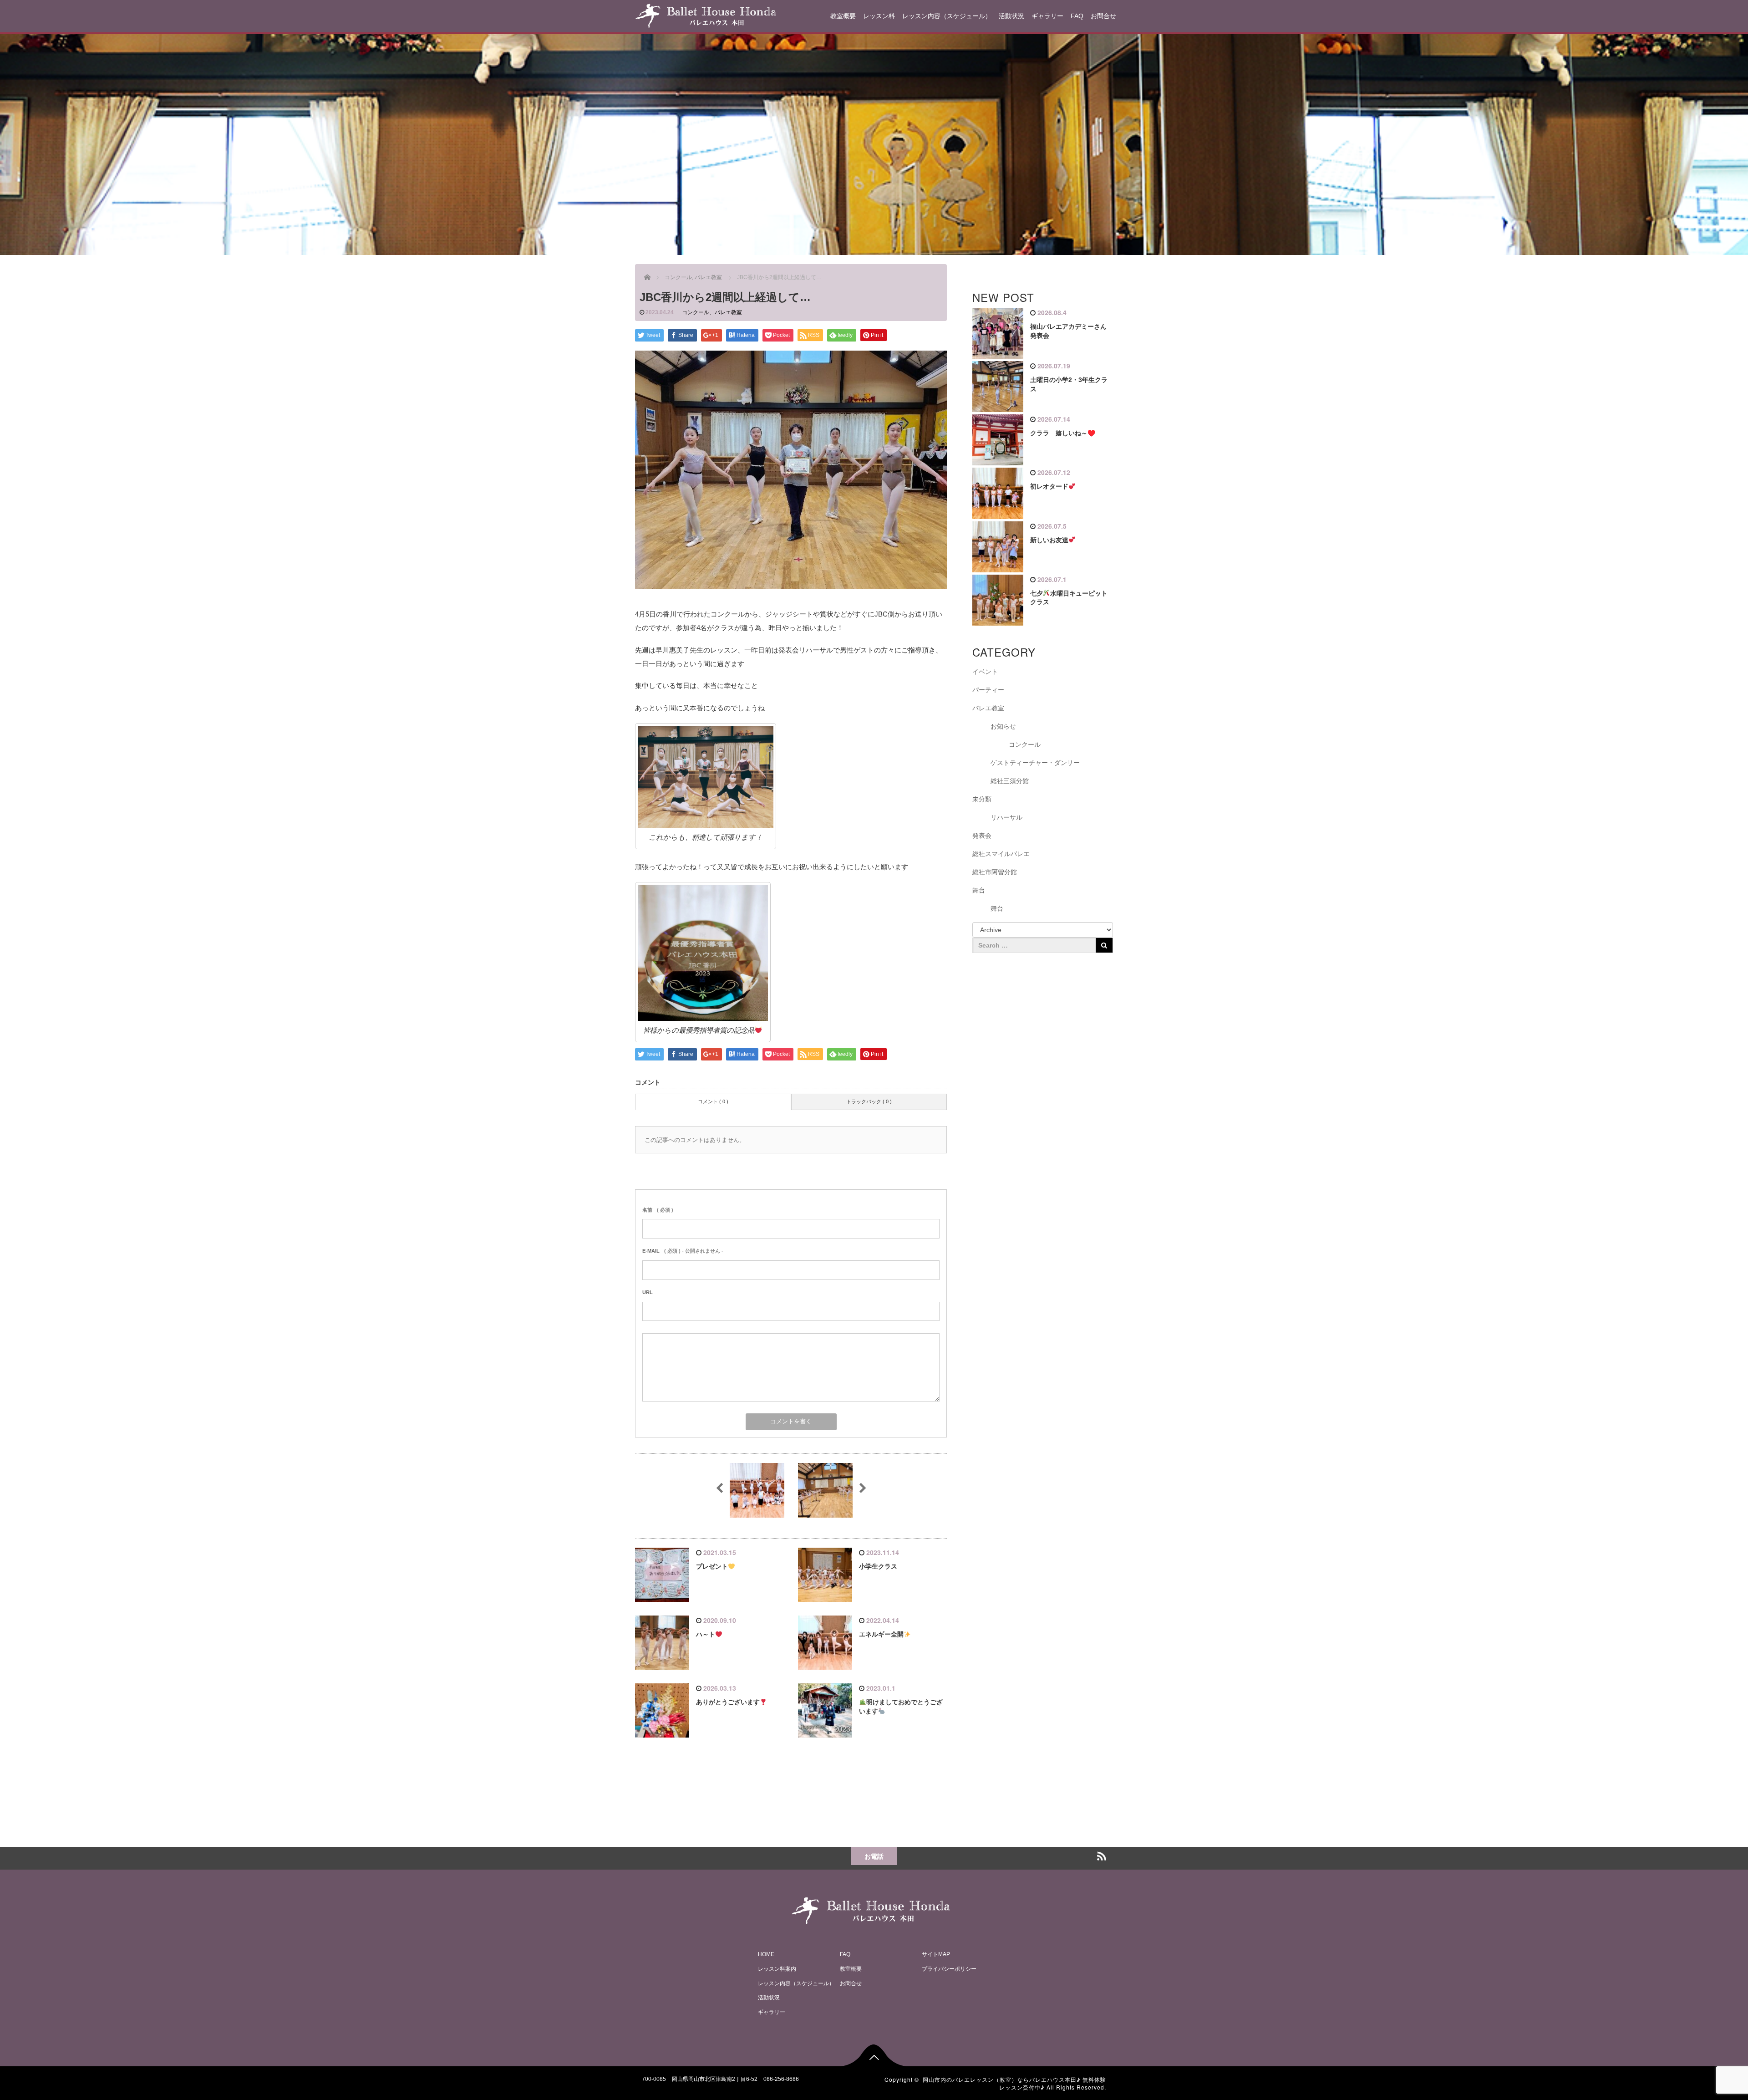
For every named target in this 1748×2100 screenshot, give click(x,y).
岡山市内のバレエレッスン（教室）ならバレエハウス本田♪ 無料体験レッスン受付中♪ (1014, 2083)
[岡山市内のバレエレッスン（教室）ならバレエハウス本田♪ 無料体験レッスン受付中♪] (706, 14)
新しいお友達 (1049, 540)
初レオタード (1049, 486)
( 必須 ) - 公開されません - (683, 1251)
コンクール (696, 312)
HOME (766, 1954)
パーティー (988, 690)
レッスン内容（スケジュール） (947, 16)
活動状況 (1011, 16)
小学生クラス (878, 1566)
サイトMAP (936, 1954)
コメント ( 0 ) (713, 1101)
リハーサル (1006, 817)
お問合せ (1103, 16)
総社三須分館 (1010, 781)
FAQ (1077, 16)
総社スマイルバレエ (1001, 854)
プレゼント (712, 1566)
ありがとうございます (728, 1702)
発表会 (982, 836)
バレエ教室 (728, 312)
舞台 (979, 890)
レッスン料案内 (777, 1969)
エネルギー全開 (881, 1634)
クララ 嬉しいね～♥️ (1063, 433)
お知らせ (1003, 726)
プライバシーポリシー (949, 1969)
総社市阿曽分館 (995, 872)
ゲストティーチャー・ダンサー (1035, 763)
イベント (985, 672)
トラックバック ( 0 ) (869, 1101)
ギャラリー (1047, 16)
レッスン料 (879, 16)
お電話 (874, 1856)
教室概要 (843, 16)
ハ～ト (706, 1634)
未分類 (982, 799)
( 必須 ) (658, 1210)
